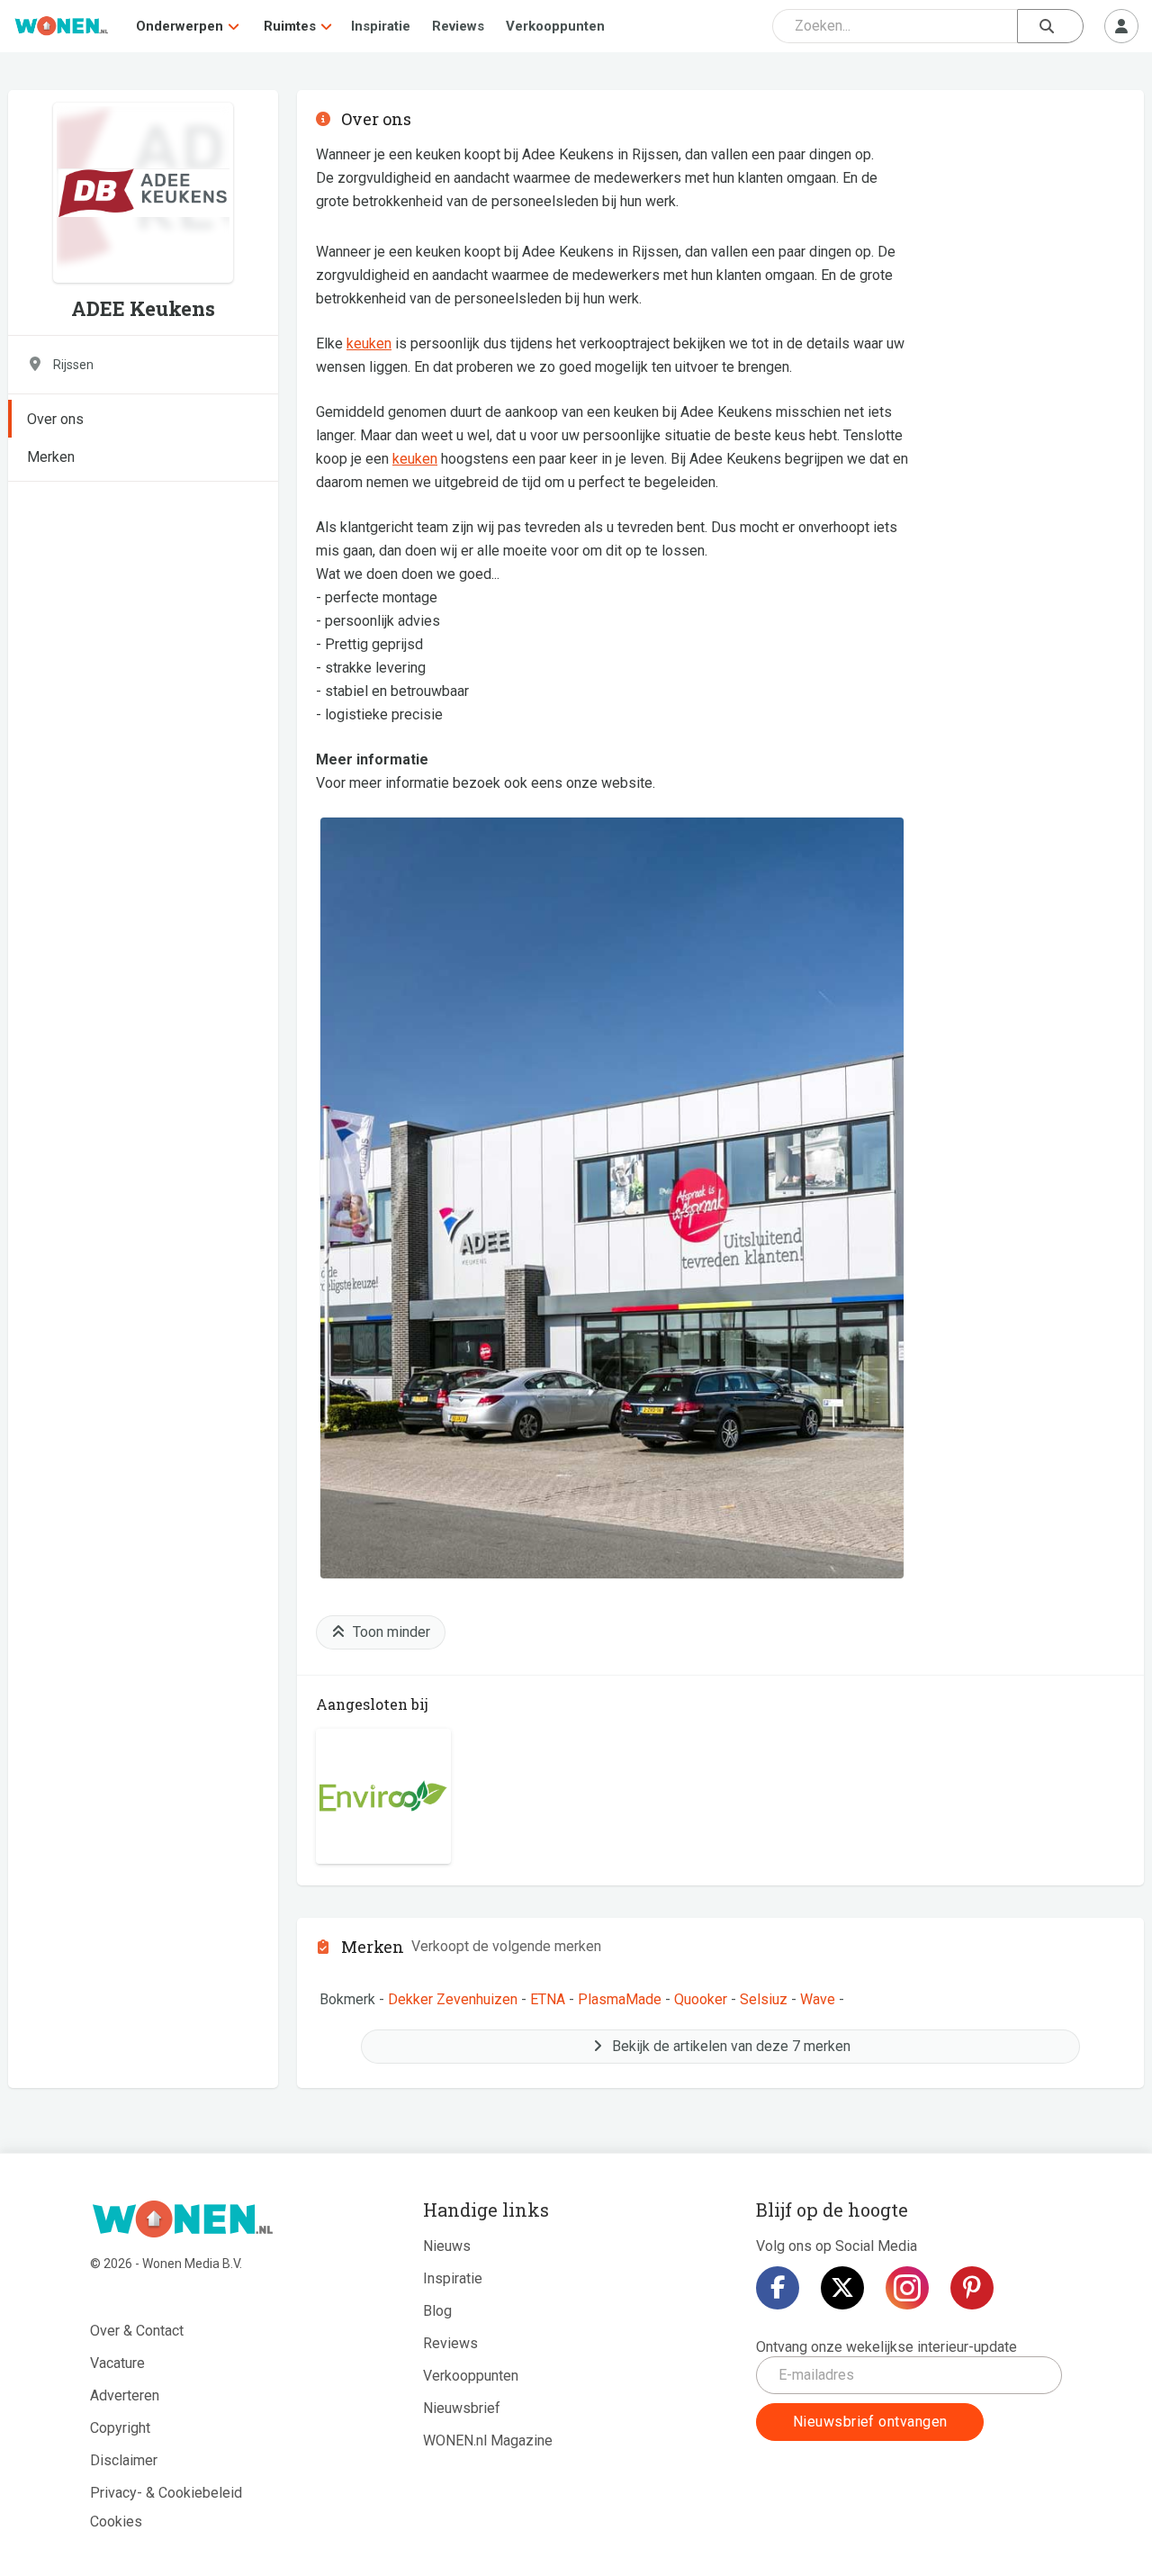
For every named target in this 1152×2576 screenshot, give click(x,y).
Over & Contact (137, 2331)
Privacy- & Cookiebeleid (166, 2493)
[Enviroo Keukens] (383, 1796)
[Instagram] (907, 2288)
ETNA (548, 1999)
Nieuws (447, 2246)
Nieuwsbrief (462, 2408)
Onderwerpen (180, 26)
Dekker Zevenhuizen (453, 1999)
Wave (818, 1999)
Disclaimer (124, 2460)
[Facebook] (778, 2288)
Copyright (120, 2428)
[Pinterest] (972, 2288)
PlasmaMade (620, 1999)
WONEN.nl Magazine (488, 2440)
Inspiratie (381, 26)
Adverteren (125, 2395)
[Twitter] (842, 2288)
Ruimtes (290, 26)
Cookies (116, 2522)
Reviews (458, 26)
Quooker (701, 1999)
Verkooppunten (555, 26)
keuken (369, 343)
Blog (437, 2311)
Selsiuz (764, 1999)
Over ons (55, 419)
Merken (51, 457)
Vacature (117, 2363)
